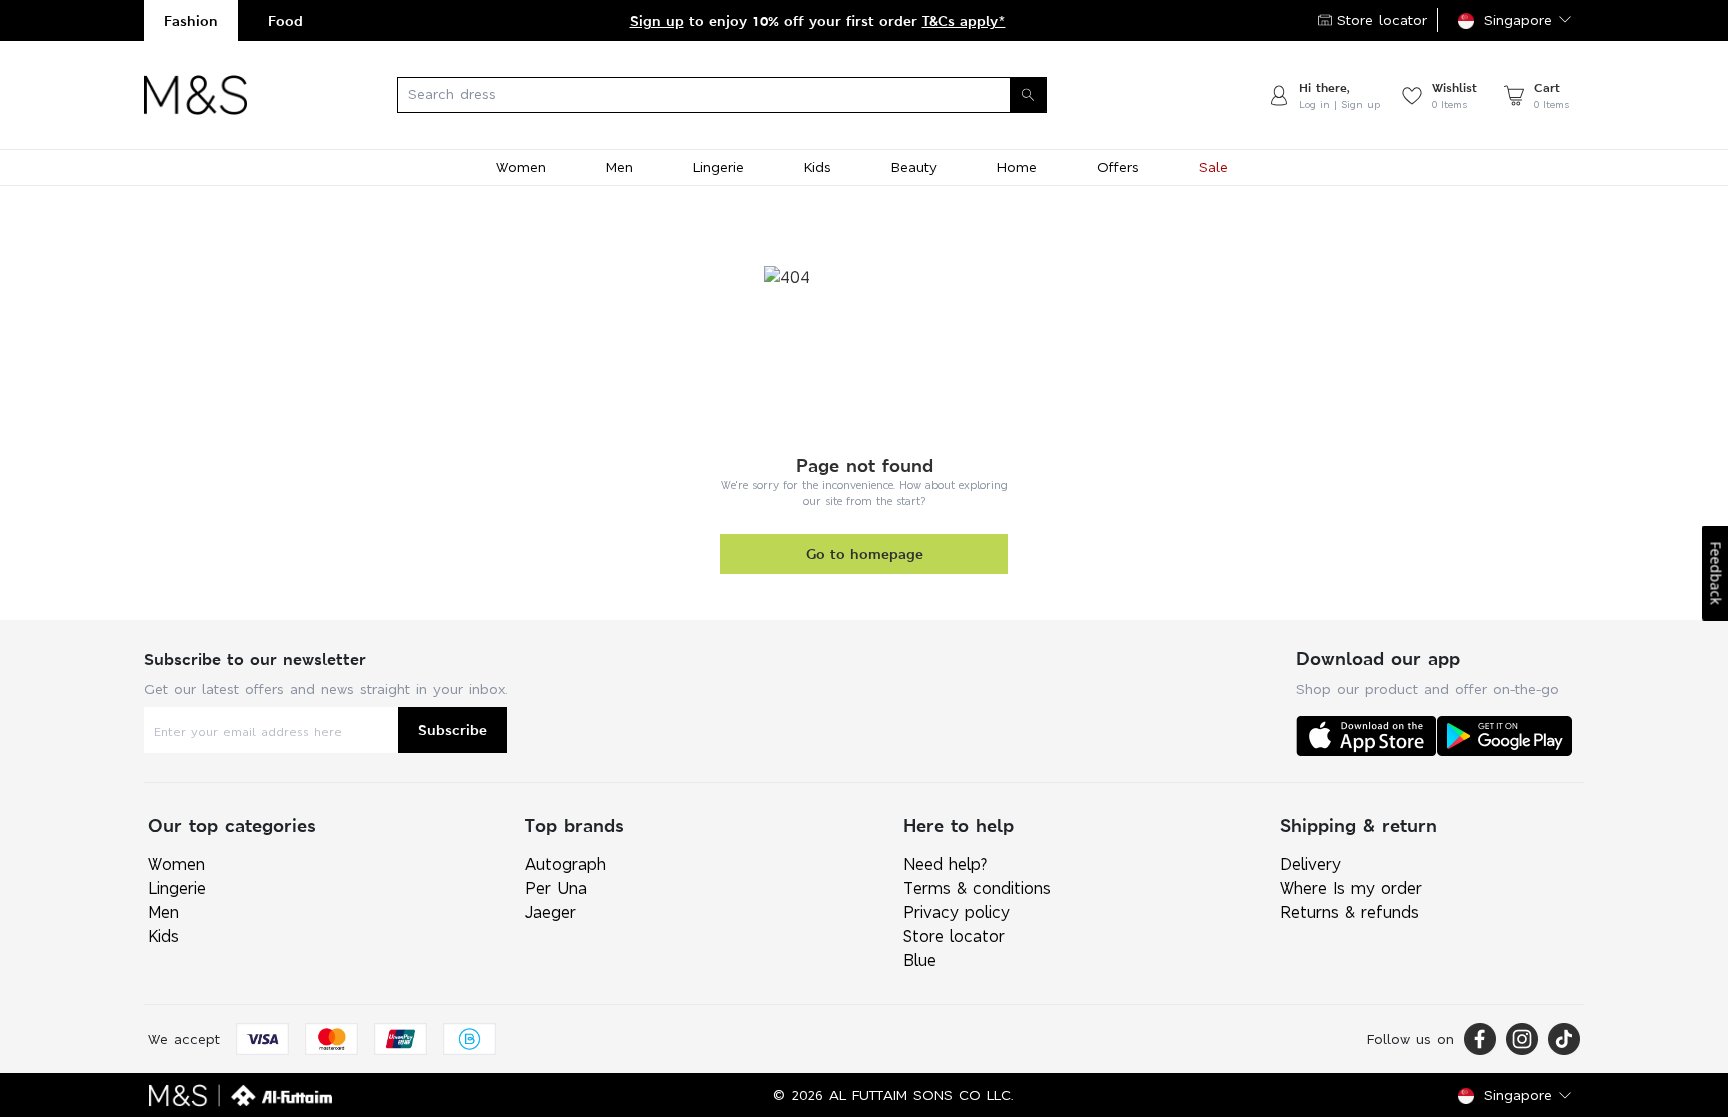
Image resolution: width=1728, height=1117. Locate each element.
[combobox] (757, 95)
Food (285, 20)
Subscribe (452, 729)
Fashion (191, 20)
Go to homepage (864, 553)
